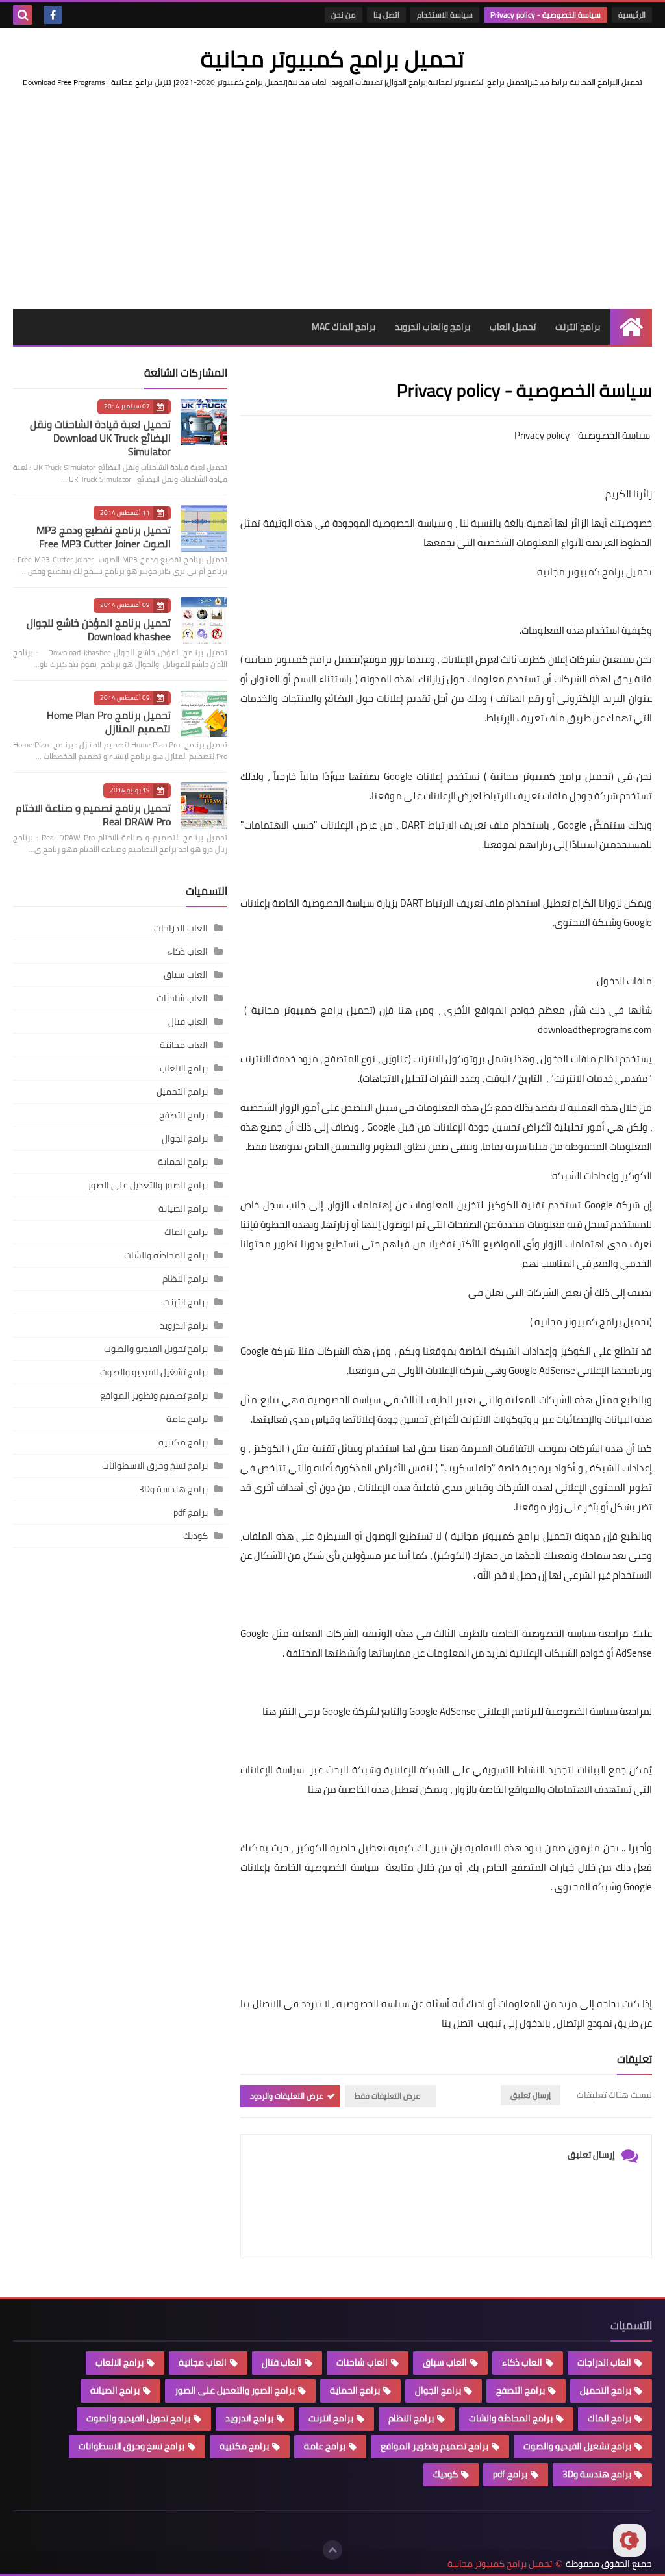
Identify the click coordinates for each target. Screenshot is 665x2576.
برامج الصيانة (183, 1208)
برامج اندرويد (184, 1325)
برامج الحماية (183, 1162)
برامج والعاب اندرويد (433, 327)
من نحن (344, 15)
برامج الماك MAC (344, 327)
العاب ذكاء (188, 951)
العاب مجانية (184, 1045)
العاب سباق (186, 975)
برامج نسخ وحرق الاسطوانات (155, 1466)
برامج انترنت (578, 327)
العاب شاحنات (182, 998)
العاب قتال (188, 1021)
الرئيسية (632, 15)
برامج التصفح (183, 1115)
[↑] (332, 2550)
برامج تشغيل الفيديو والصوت (154, 1372)
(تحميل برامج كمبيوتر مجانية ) (590, 1322)
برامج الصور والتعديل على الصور (148, 1185)
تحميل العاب (513, 327)
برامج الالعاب (184, 1068)
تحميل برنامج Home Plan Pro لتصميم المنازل (109, 722)
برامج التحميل (182, 1092)
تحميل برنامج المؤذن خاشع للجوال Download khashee (99, 630)
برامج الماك (186, 1232)
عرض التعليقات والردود (287, 2096)
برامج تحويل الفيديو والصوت (156, 1349)
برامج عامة (187, 1419)
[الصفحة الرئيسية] (631, 327)
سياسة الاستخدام (445, 15)
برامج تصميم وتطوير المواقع (154, 1395)
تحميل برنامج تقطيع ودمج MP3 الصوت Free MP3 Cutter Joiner (104, 537)
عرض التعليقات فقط (387, 2096)
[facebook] (53, 15)
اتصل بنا (386, 15)
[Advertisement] (332, 199)
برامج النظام (185, 1279)
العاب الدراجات (181, 928)
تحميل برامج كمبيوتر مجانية (332, 58)
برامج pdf (191, 1512)
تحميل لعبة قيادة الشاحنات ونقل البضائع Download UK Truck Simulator (100, 438)
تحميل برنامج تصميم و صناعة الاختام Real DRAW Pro (93, 815)
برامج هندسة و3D (173, 1489)
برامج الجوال (185, 1138)
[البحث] (23, 15)
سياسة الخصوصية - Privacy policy (546, 15)
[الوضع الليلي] (629, 2540)
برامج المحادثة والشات (166, 1255)
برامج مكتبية (183, 1442)
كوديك (195, 1536)
